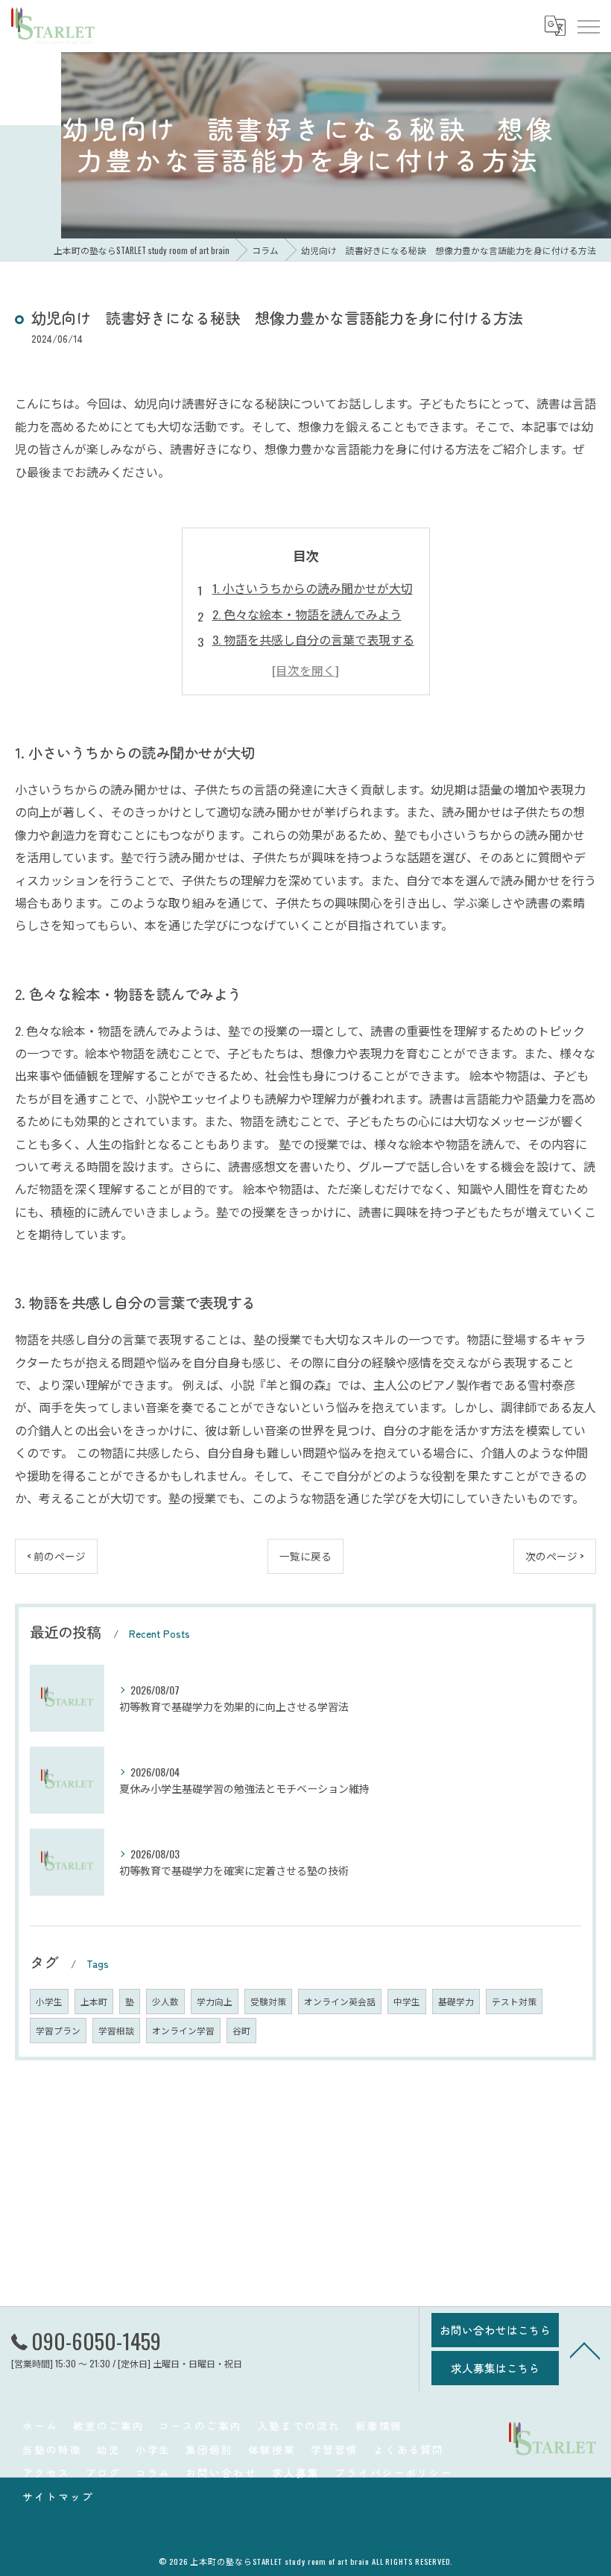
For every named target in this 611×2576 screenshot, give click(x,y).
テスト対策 (514, 2001)
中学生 (407, 2001)
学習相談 (116, 2030)
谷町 (241, 2030)
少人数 (165, 2001)
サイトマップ (58, 2496)
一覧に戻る (305, 1556)
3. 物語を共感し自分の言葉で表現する (313, 639)
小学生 (49, 2001)
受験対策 (268, 2001)
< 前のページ (56, 1556)
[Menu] (588, 25)
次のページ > (555, 1556)
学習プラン (58, 2030)
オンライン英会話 (340, 2001)
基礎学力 (456, 2001)
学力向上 (215, 2001)
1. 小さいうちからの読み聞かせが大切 (313, 588)
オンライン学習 (183, 2030)
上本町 (94, 2001)
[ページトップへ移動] (585, 2349)
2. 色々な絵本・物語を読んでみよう (307, 614)
